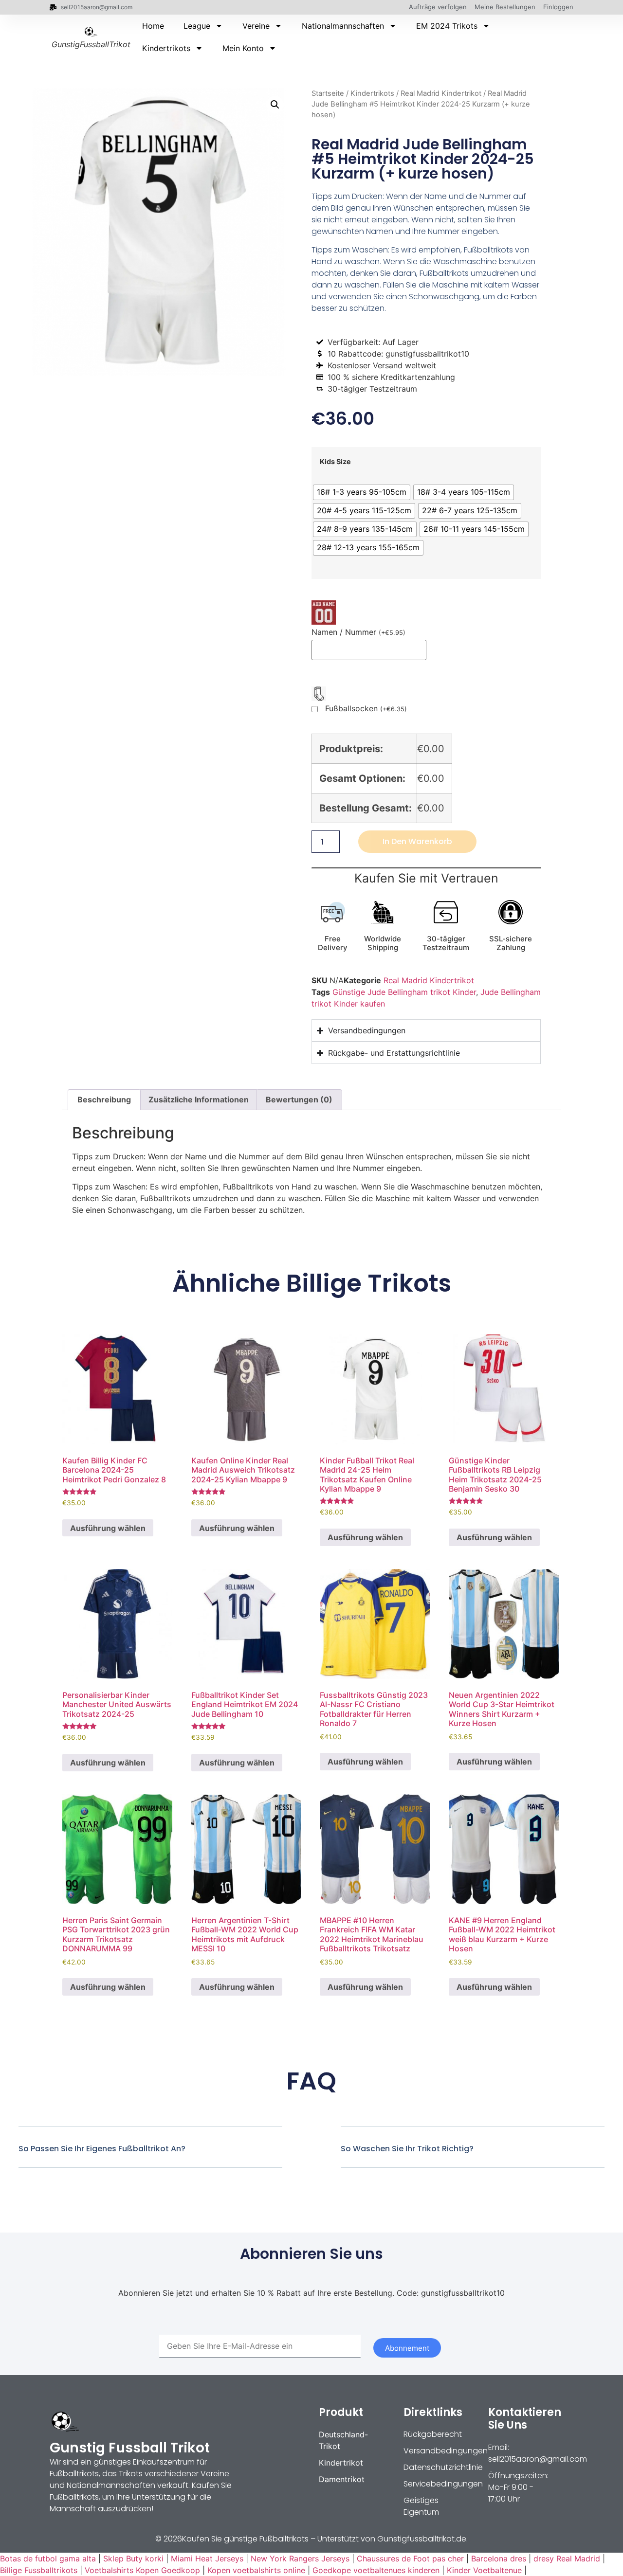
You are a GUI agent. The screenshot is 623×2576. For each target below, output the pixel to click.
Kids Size (335, 462)
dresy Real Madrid (567, 2558)
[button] (275, 105)
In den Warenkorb (417, 841)
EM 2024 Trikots (447, 26)
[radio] (362, 492)
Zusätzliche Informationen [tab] (199, 1099)
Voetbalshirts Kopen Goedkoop (142, 2570)
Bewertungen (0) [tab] (299, 1099)
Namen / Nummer (358, 632)
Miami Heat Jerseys (207, 2558)
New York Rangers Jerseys (300, 2558)
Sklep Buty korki (133, 2558)
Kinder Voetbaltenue (484, 2570)
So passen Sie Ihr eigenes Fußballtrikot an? (102, 2149)
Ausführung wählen (108, 1528)
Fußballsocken (366, 709)
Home (153, 26)
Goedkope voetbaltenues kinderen (376, 2570)
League (197, 26)
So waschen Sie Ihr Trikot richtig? (407, 2149)
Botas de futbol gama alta (48, 2558)
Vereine (256, 26)
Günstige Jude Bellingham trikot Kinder (404, 992)
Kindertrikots (166, 48)
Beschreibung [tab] (104, 1099)
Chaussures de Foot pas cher (410, 2558)
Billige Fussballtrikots (39, 2570)
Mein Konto (243, 48)
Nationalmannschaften (343, 26)
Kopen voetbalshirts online (256, 2570)
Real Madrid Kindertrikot (441, 93)
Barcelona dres (499, 2558)
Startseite (328, 93)
